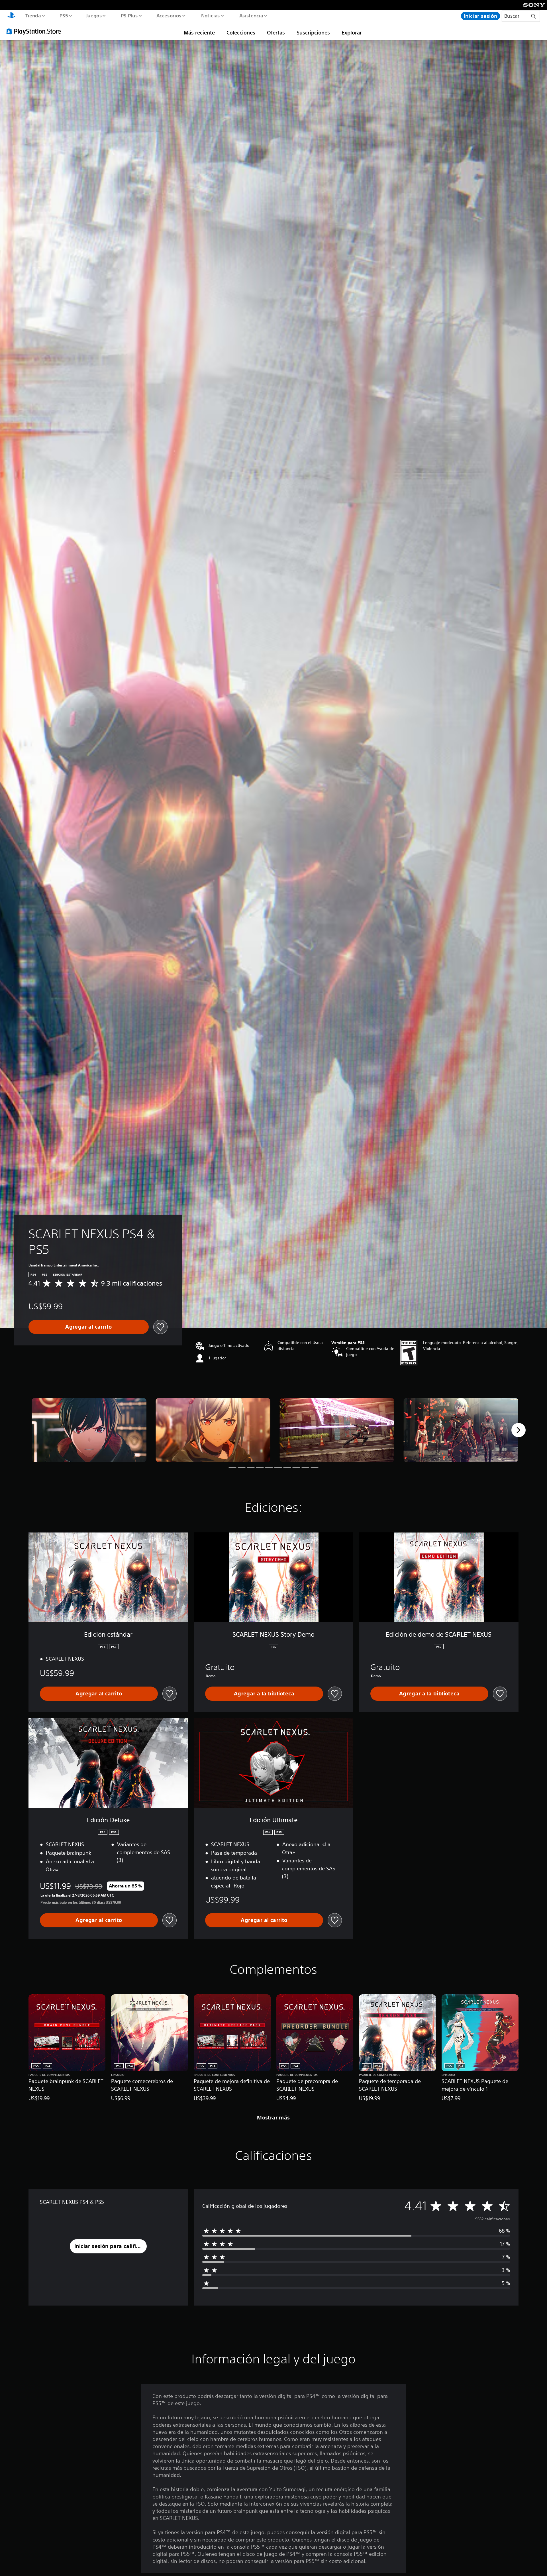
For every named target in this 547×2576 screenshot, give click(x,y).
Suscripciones (313, 32)
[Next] (519, 1430)
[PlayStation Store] (36, 31)
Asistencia (251, 15)
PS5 (64, 15)
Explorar (352, 32)
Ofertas (276, 32)
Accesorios (169, 15)
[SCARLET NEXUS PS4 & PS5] (89, 1430)
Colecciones (241, 32)
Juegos (94, 15)
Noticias (211, 15)
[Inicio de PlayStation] (11, 16)
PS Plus (129, 15)
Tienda (33, 15)
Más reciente (199, 32)
